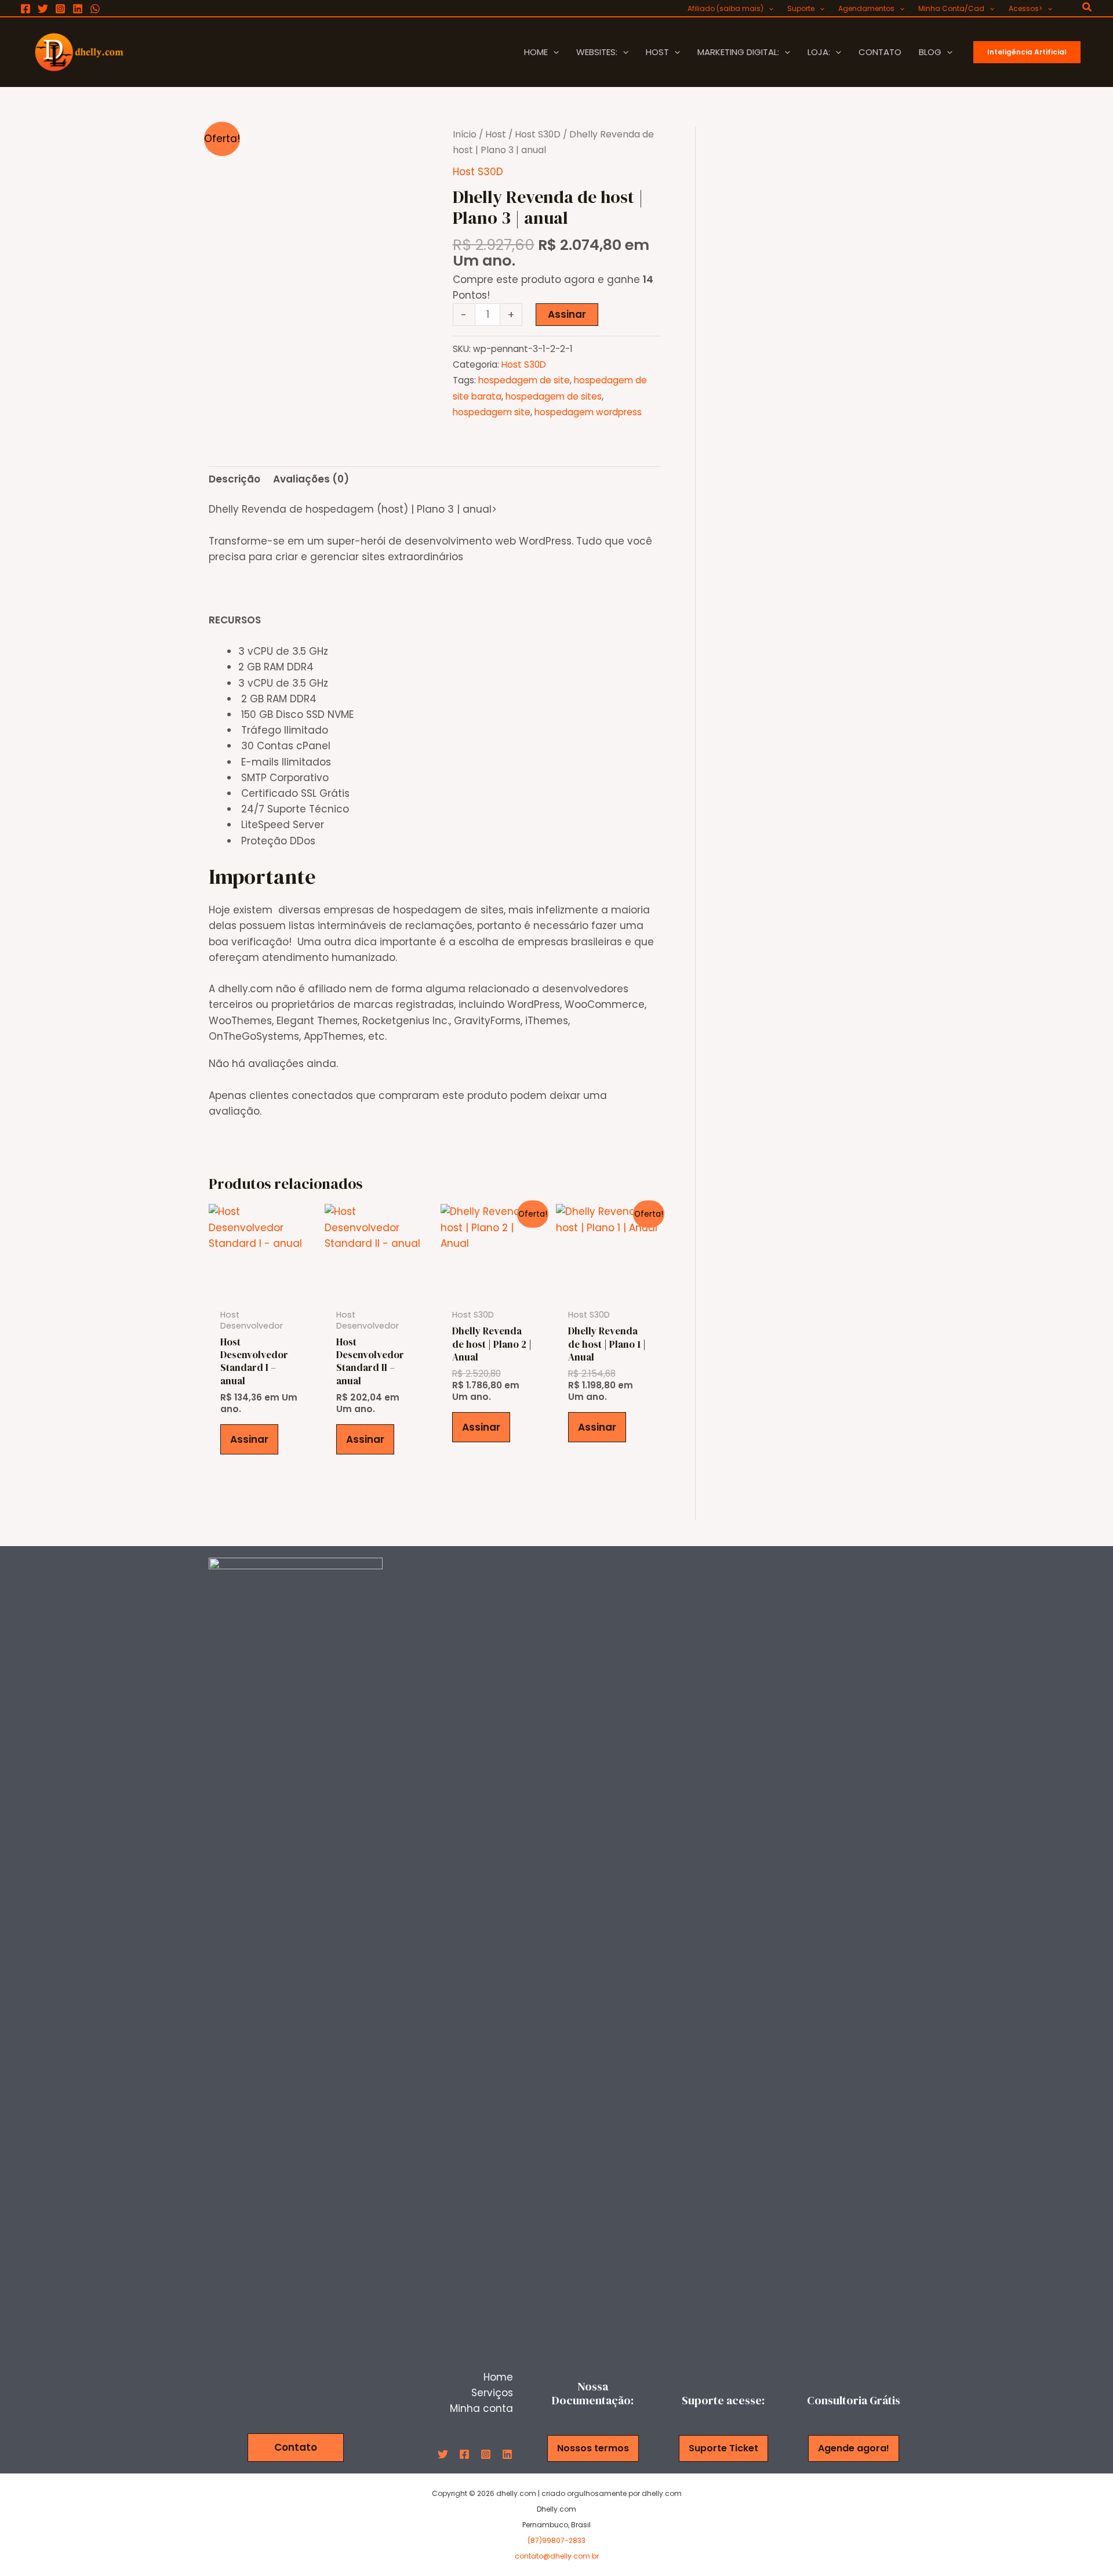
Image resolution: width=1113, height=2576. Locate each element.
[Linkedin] (78, 9)
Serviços (492, 2393)
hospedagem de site (524, 380)
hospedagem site (492, 412)
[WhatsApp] (95, 9)
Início (465, 134)
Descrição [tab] (234, 479)
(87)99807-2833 (556, 2540)
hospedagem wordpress (588, 412)
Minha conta (481, 2408)
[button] (768, 9)
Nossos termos (593, 2448)
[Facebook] (26, 9)
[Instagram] (60, 9)
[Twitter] (43, 9)
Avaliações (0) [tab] (311, 479)
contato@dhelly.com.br (557, 2556)
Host (496, 134)
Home (498, 2377)
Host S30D (538, 134)
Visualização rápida (261, 1290)
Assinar (567, 314)
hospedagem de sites (554, 396)
